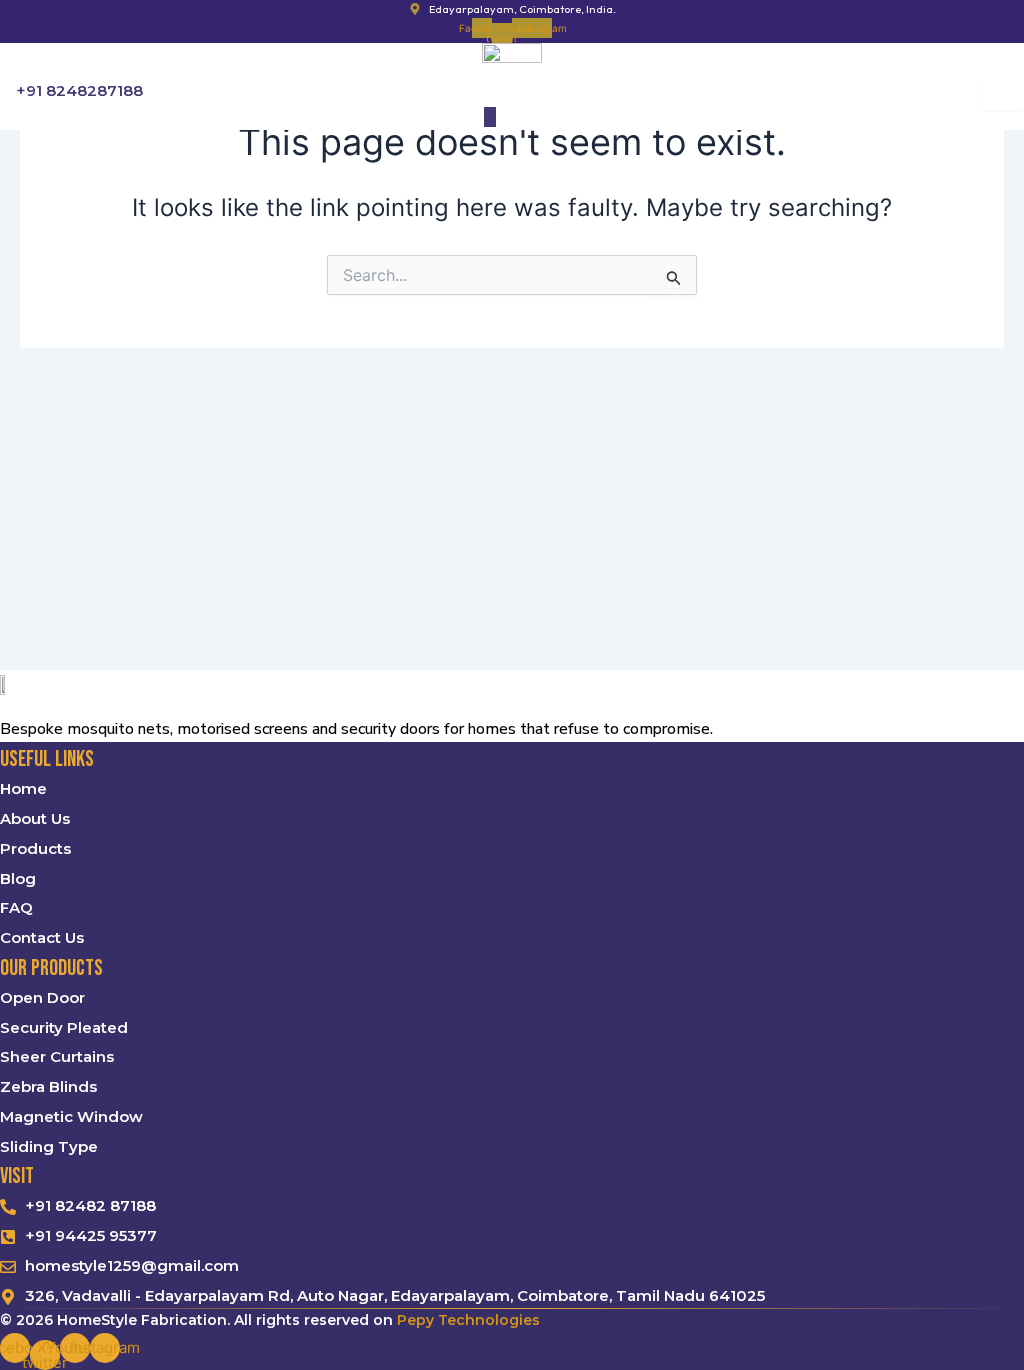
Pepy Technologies (468, 1320)
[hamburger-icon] (1001, 93)
